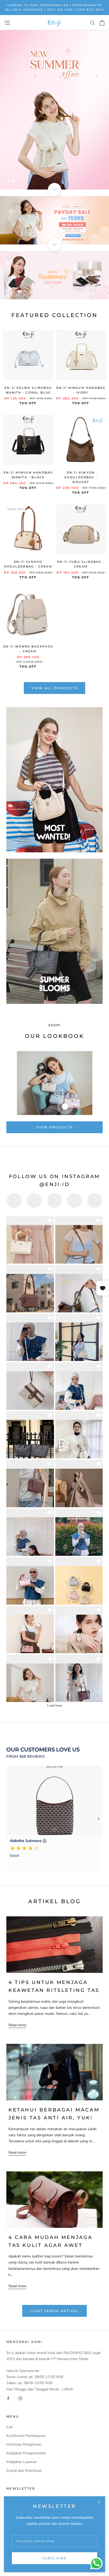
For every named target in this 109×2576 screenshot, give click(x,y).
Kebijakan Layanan (22, 2462)
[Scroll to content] (54, 190)
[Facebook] (8, 2398)
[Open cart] (102, 23)
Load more (55, 1705)
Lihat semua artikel (54, 2311)
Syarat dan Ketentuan (24, 2471)
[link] (30, 1240)
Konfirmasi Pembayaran (26, 2436)
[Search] (93, 23)
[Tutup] (99, 2502)
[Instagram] (20, 2398)
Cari (10, 2427)
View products (54, 1127)
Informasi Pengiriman (24, 2444)
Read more (17, 2025)
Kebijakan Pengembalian (26, 2453)
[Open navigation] (7, 23)
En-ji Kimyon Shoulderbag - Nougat (81, 477)
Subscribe (55, 2558)
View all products (55, 688)
